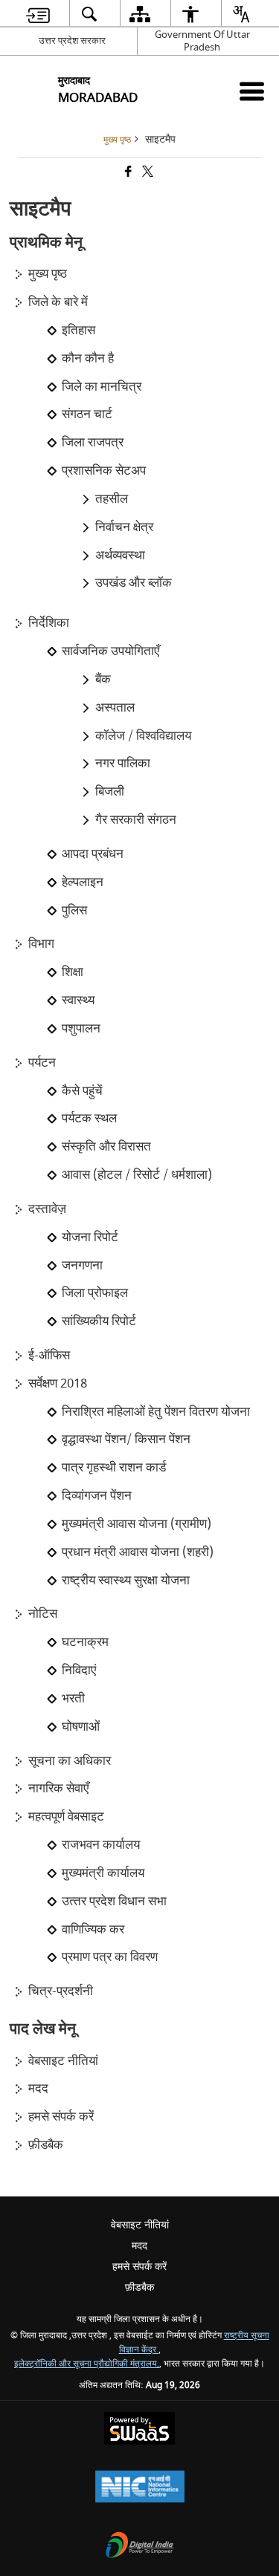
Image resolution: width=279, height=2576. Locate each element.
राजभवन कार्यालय (101, 1845)
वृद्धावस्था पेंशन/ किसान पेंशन (126, 1440)
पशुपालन (81, 1029)
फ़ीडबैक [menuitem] (139, 2287)
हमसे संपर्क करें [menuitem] (139, 2267)
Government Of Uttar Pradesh (202, 41)
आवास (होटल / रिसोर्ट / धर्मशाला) (137, 1175)
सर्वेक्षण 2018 (58, 1384)
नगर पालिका (123, 764)
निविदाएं (79, 1671)
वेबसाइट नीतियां (63, 2061)
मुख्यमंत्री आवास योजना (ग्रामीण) (137, 1524)
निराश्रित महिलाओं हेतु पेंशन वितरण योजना (156, 1412)
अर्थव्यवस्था (120, 556)
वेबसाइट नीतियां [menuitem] (140, 2225)
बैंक (103, 680)
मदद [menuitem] (139, 2246)
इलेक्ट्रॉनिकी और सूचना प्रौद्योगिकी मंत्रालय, (87, 2364)
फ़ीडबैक (46, 2145)
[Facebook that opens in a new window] (127, 173)
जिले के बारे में (58, 302)
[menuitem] (38, 14)
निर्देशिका (49, 623)
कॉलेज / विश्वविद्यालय (143, 736)
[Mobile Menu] (252, 91)
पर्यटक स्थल (89, 1119)
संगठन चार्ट (87, 414)
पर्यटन (42, 1063)
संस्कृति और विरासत (106, 1147)
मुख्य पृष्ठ (48, 274)
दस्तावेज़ (47, 1209)
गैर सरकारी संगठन (136, 820)
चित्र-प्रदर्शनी (61, 1991)
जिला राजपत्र (93, 443)
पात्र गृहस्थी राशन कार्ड (114, 1468)
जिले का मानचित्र (102, 387)
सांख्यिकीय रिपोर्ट (99, 1321)
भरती (73, 1699)
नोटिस (43, 1614)
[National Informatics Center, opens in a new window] (140, 2488)
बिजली (110, 792)
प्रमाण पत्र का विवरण (110, 1957)
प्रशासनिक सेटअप (104, 471)
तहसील (112, 499)
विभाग (41, 944)
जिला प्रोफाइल (95, 1293)
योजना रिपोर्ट (90, 1237)
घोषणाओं (81, 1727)
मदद (38, 2089)
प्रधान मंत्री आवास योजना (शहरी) (138, 1552)
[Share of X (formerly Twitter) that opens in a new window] (147, 173)
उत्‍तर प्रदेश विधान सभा (114, 1902)
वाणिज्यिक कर (93, 1930)
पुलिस (74, 911)
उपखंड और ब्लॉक (134, 583)
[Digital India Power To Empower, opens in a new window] (140, 2547)
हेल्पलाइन (83, 882)
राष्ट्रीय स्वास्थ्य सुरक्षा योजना (126, 1581)
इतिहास (78, 331)
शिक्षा (73, 972)
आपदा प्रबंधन (93, 854)
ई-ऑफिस (49, 1356)
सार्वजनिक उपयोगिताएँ (110, 651)
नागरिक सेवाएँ (58, 1789)
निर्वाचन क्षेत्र (124, 527)
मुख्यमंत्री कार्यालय (103, 1873)
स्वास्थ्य (78, 1001)
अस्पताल (115, 708)
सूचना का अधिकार (70, 1761)
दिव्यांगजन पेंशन (97, 1496)
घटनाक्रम (85, 1642)
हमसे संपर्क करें (61, 2117)
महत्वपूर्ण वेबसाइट (66, 1817)
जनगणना (82, 1266)
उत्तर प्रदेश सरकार (72, 40)
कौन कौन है (88, 359)
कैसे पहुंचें (82, 1091)
